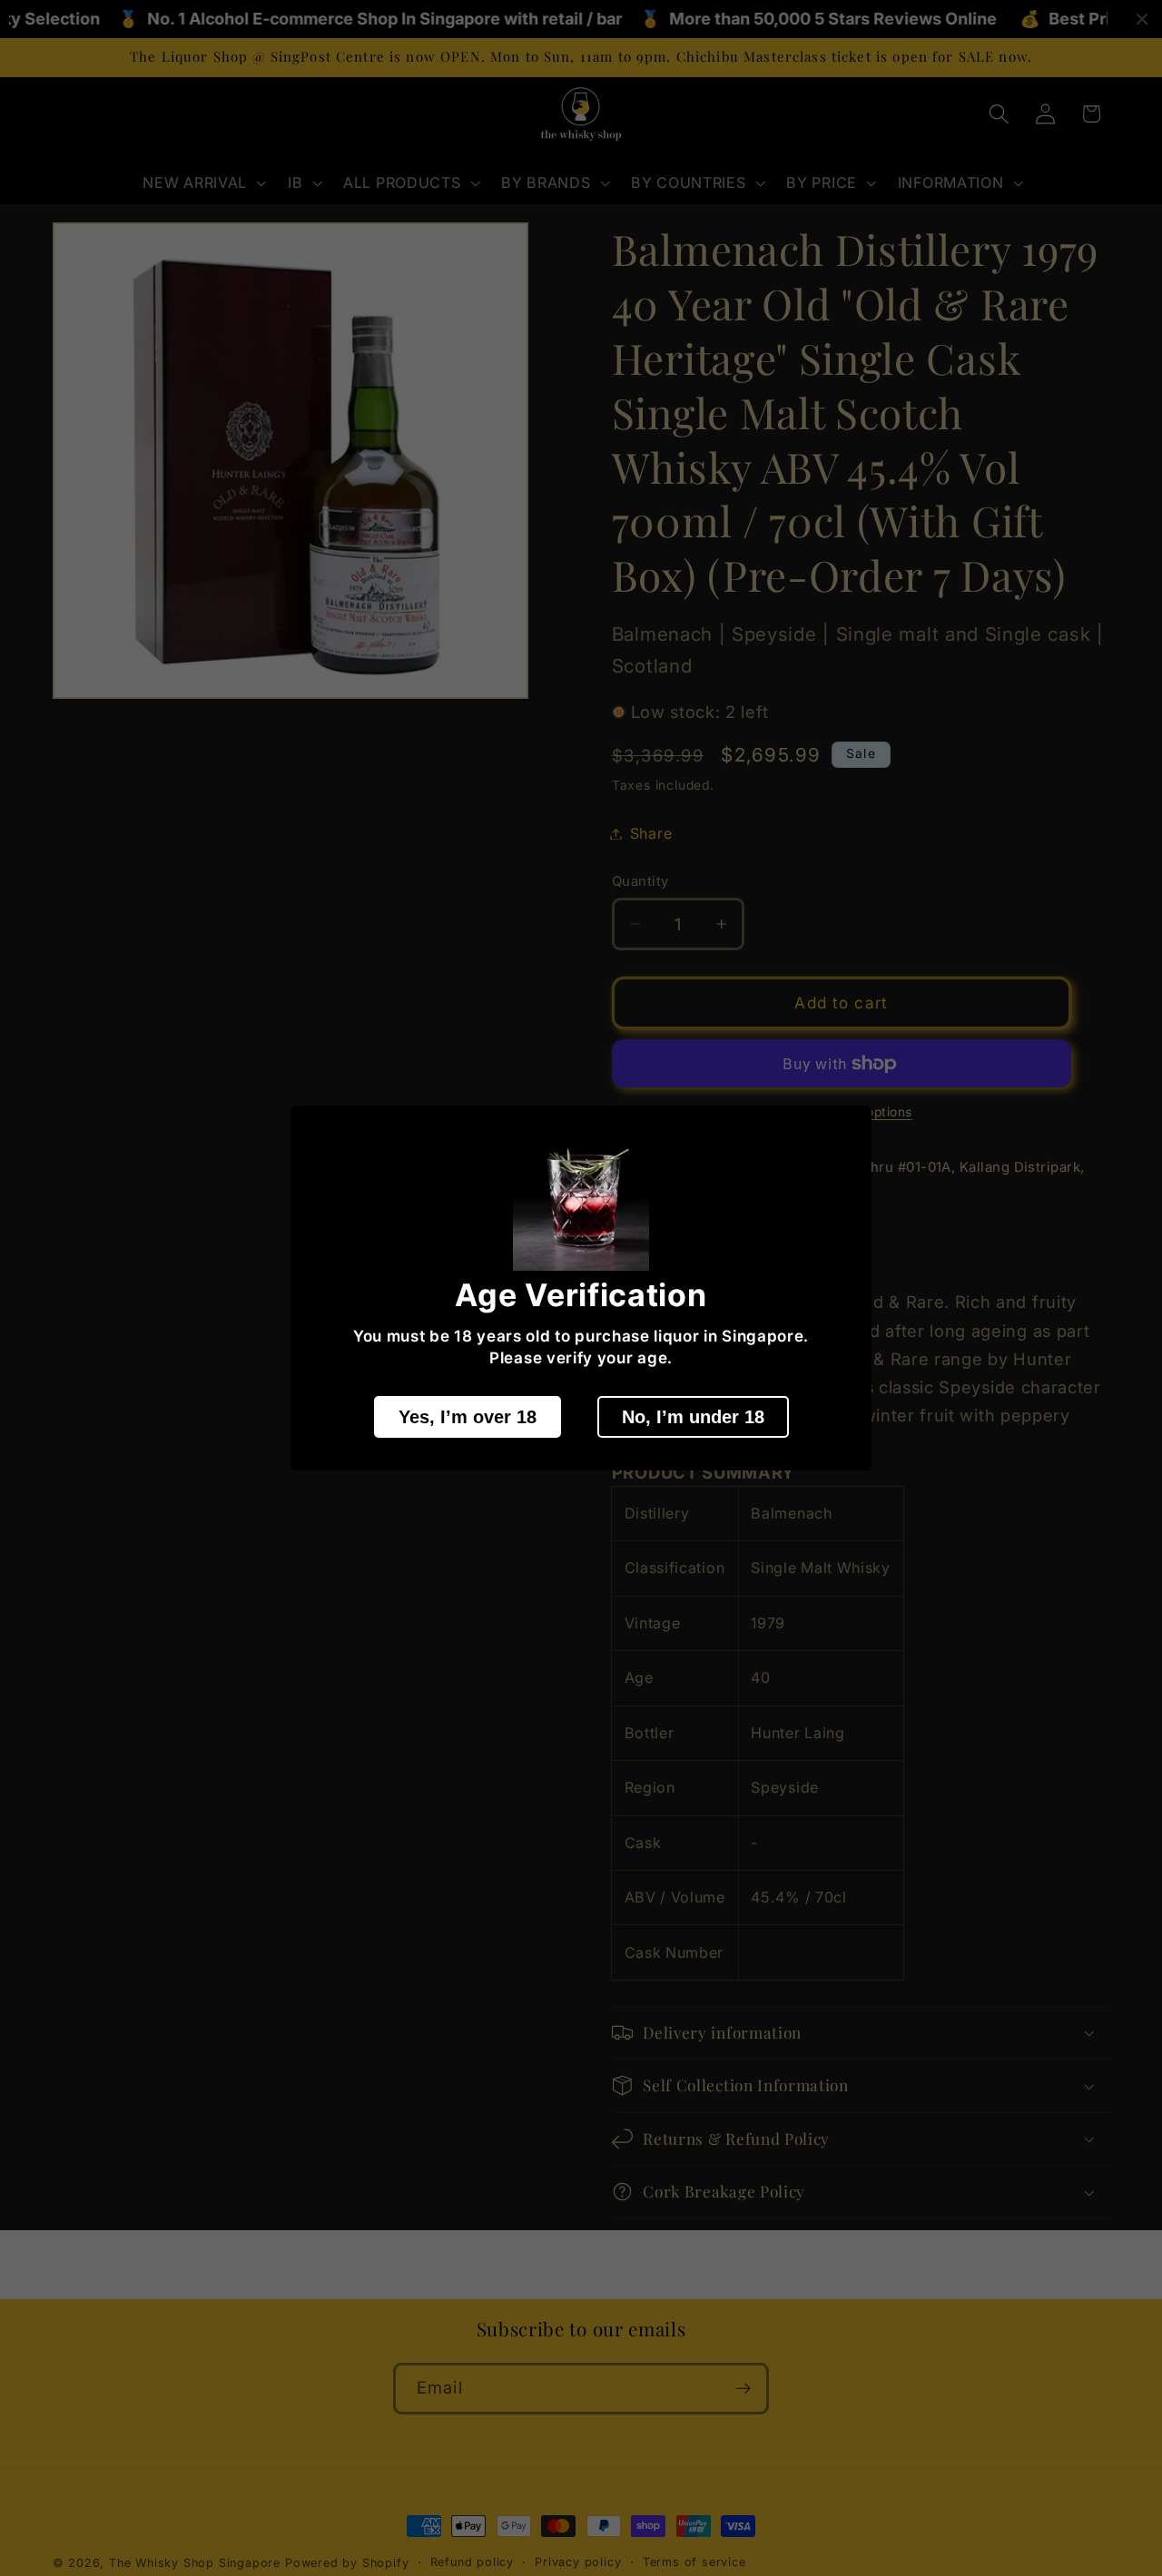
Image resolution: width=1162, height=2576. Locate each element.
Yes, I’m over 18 (468, 1417)
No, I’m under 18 (693, 1417)
